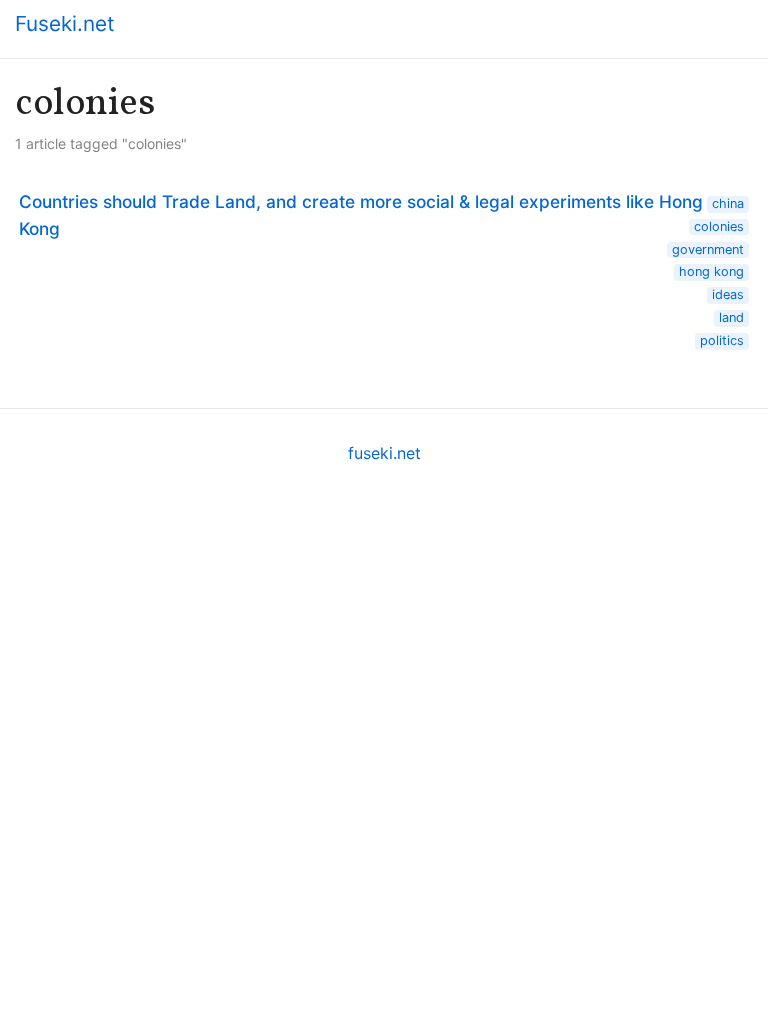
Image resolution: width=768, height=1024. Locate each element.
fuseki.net (384, 453)
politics (722, 340)
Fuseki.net (65, 23)
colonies (719, 226)
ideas (728, 294)
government (708, 249)
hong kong (711, 271)
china (728, 203)
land (731, 317)
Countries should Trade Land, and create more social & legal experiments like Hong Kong (361, 215)
